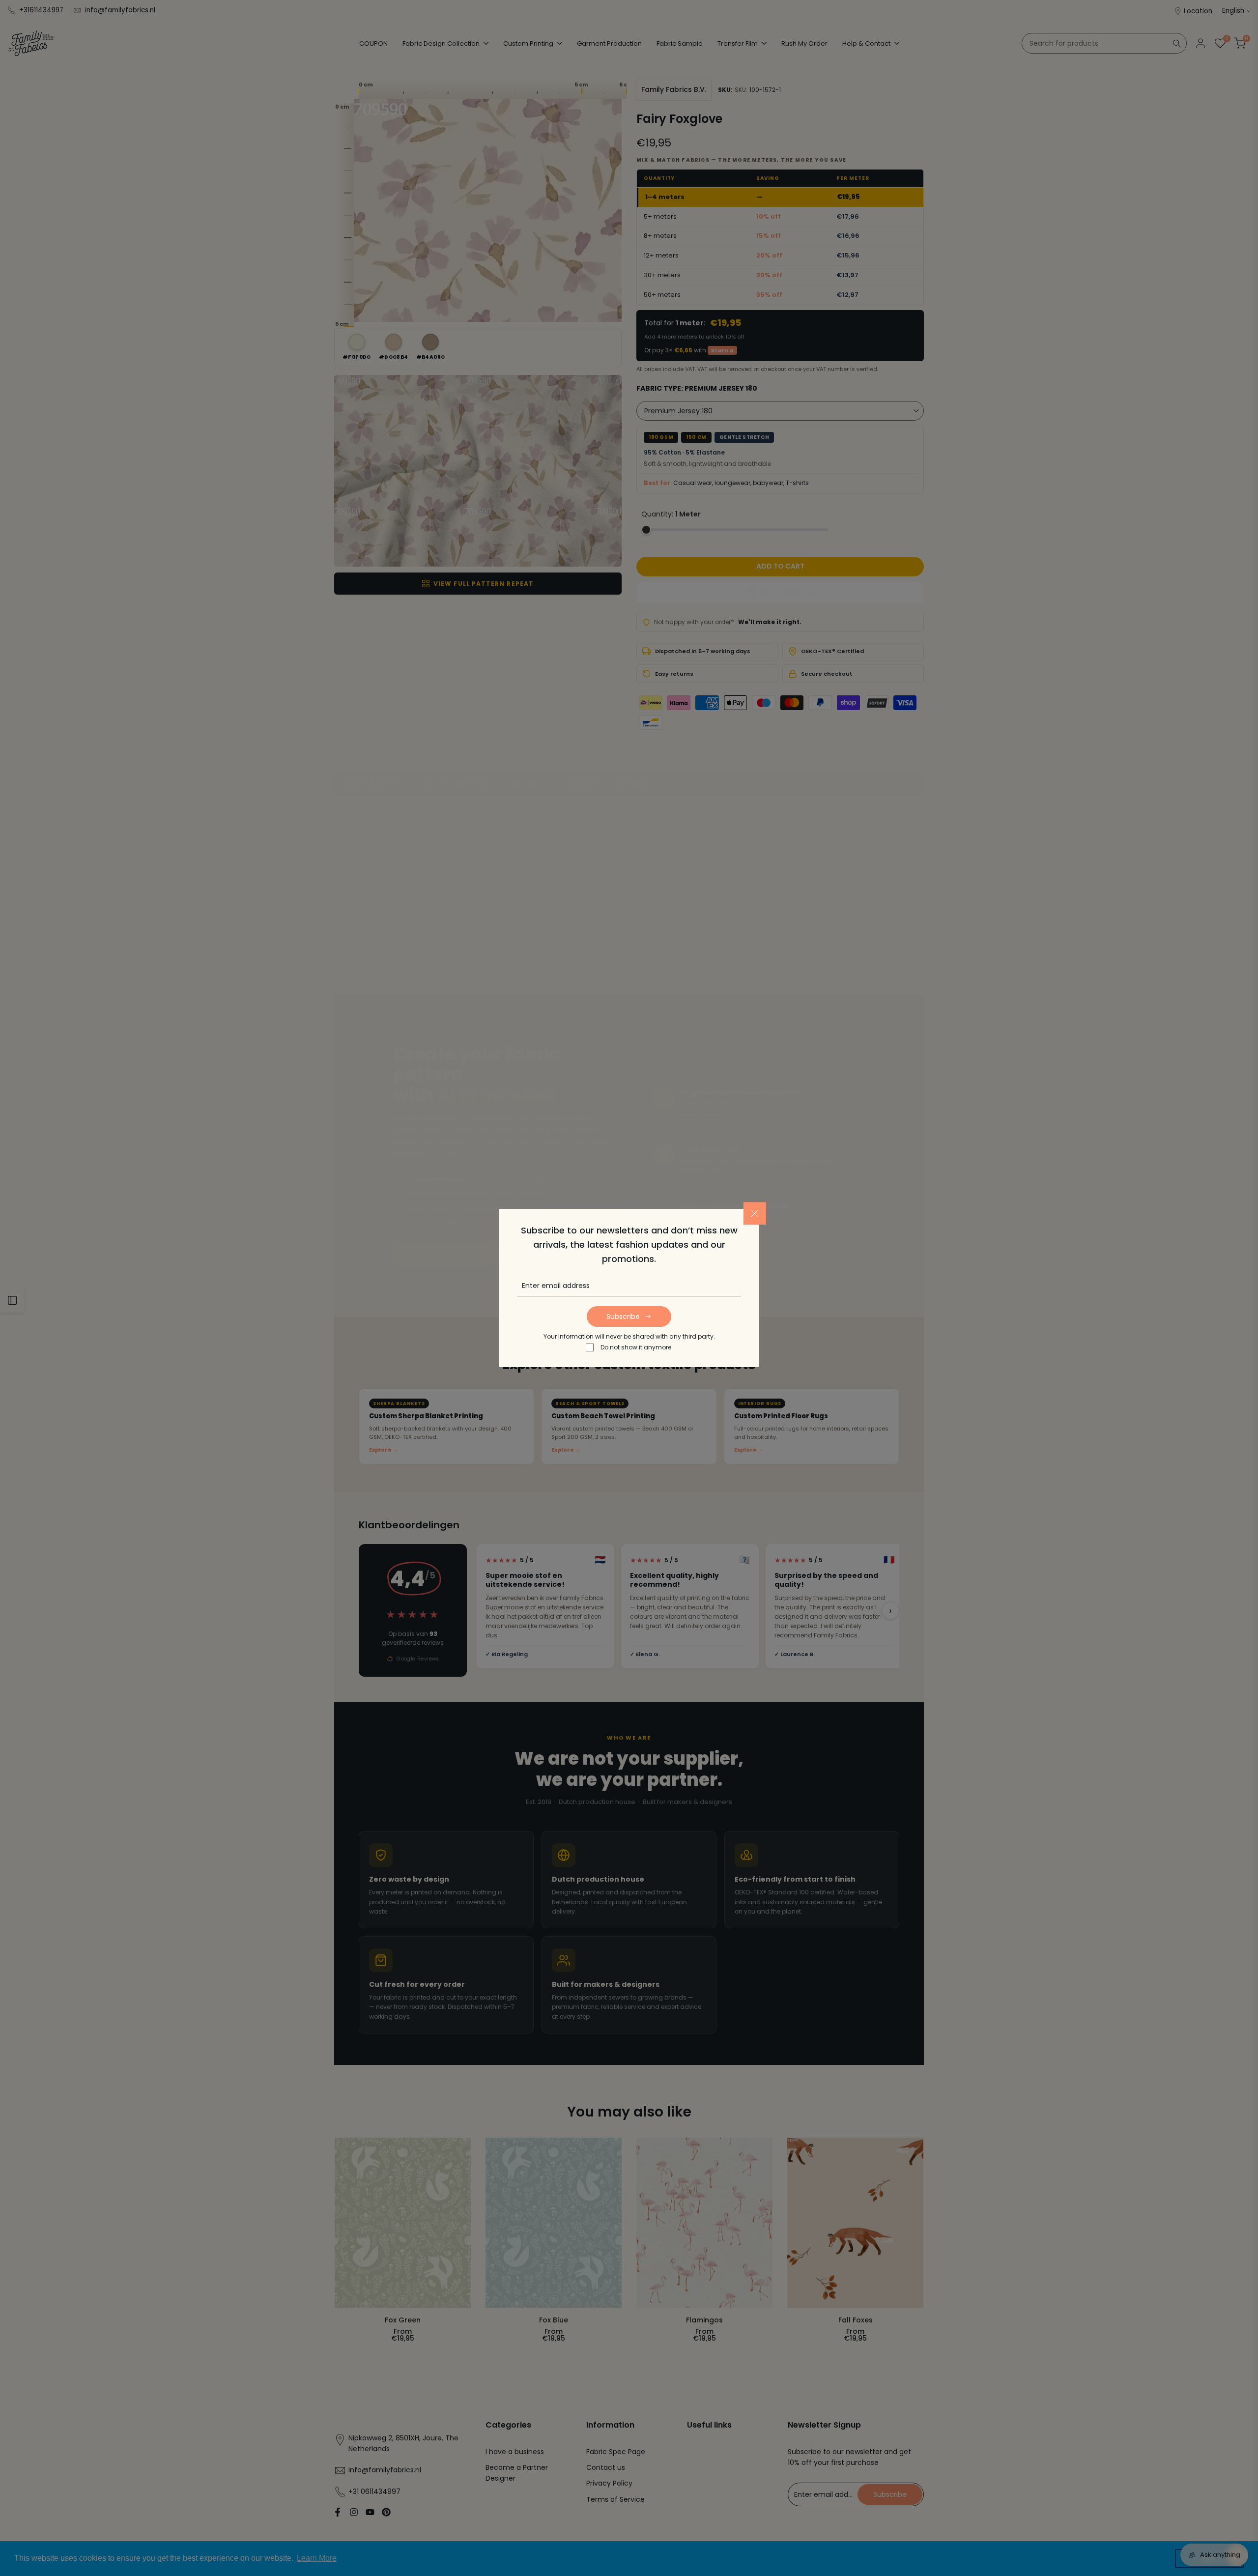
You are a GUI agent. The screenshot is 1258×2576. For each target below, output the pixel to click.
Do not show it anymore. (637, 1347)
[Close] (755, 1213)
